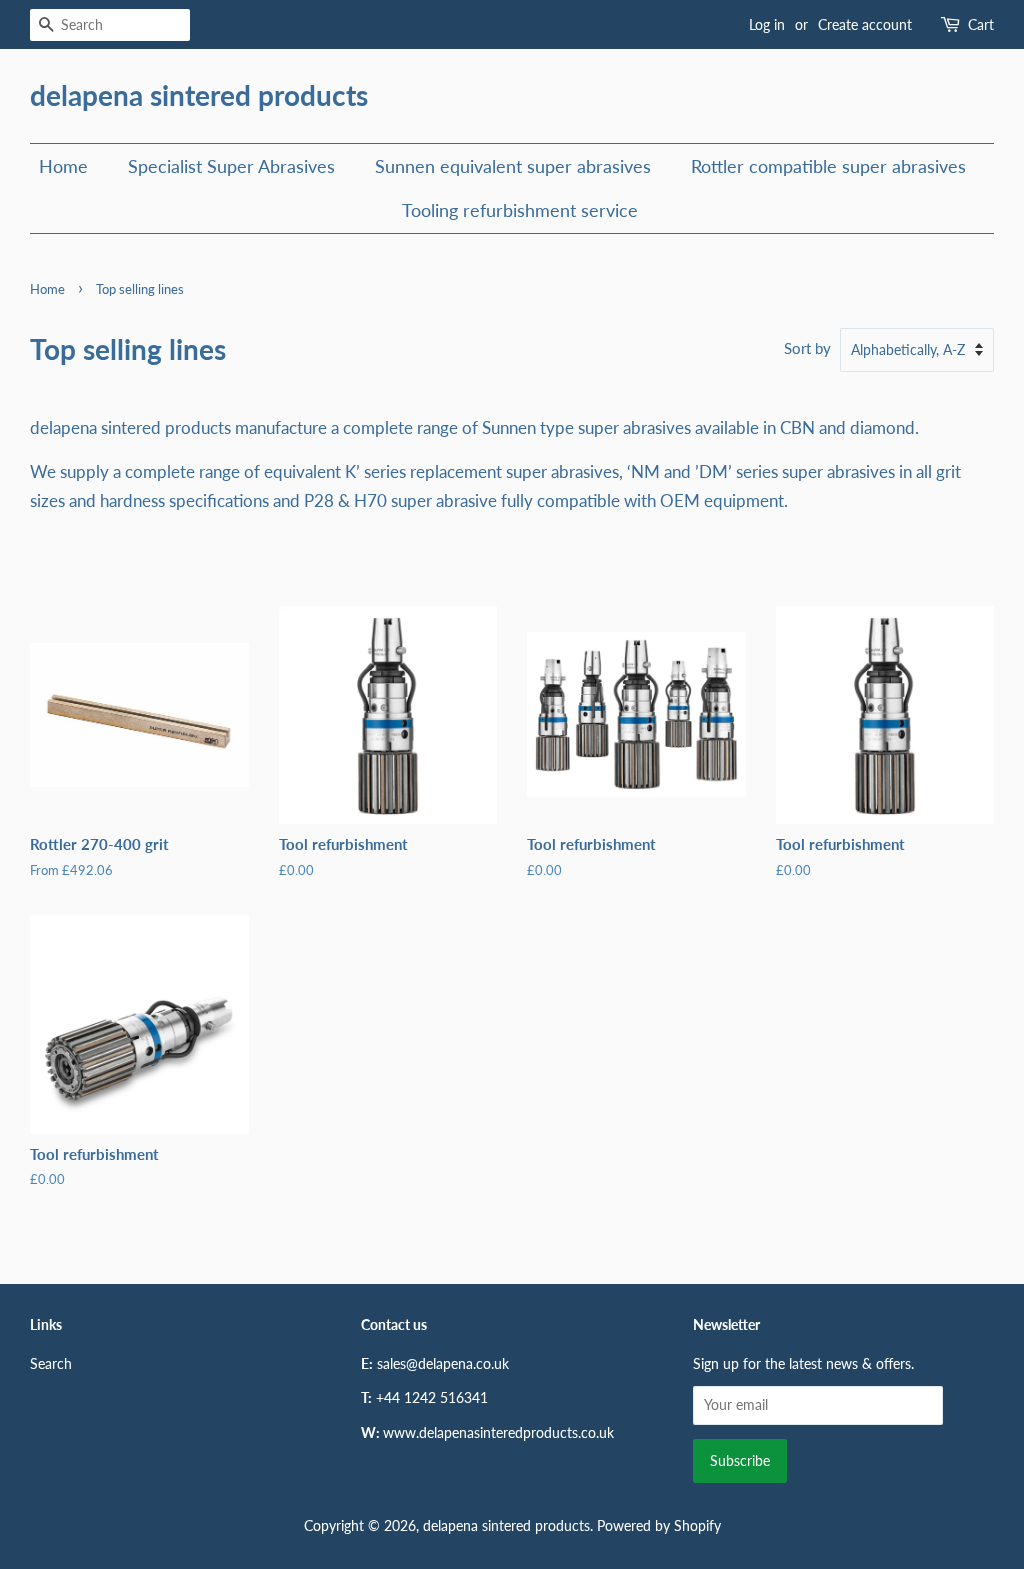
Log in (767, 24)
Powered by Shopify (659, 1525)
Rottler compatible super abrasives (828, 166)
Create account (865, 24)
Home (63, 166)
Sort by (807, 348)
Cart (981, 24)
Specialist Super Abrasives (231, 166)
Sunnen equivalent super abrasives (513, 166)
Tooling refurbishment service (520, 210)
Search (51, 1363)
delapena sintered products (199, 95)
